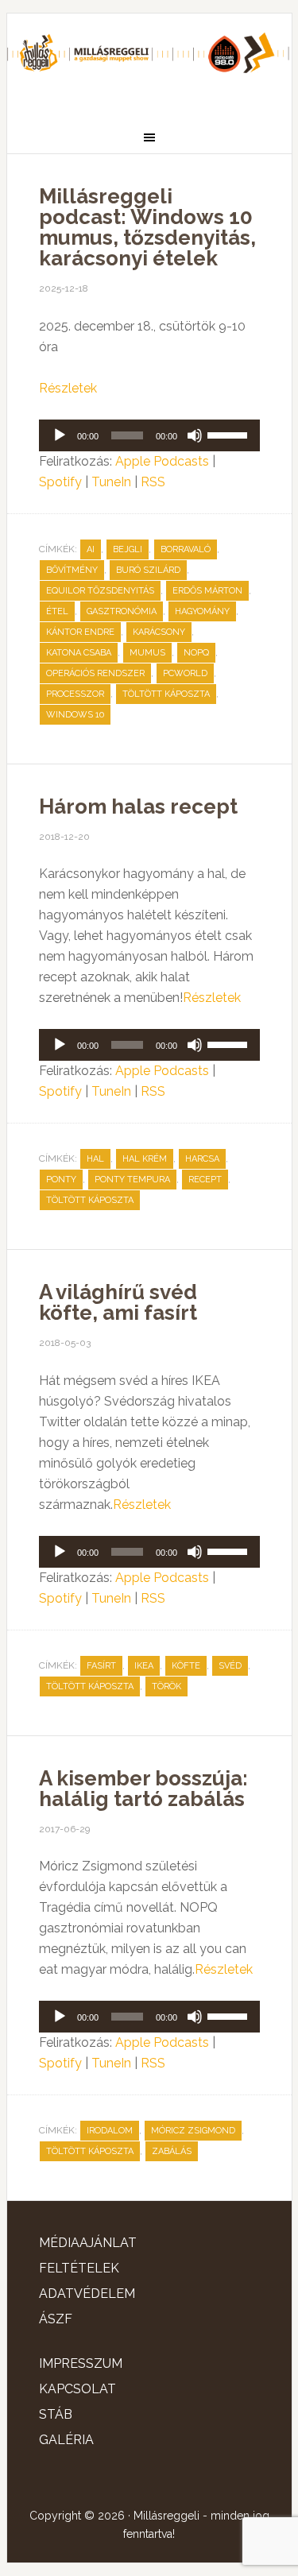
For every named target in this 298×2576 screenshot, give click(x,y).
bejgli (128, 549)
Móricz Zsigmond (193, 2131)
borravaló (186, 549)
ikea (144, 1666)
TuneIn (111, 482)
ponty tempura (132, 1180)
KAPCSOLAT (77, 2389)
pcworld (185, 673)
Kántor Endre (80, 632)
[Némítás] (195, 435)
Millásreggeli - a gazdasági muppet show (149, 61)
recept (205, 1180)
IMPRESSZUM (81, 2363)
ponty (61, 1180)
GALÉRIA (66, 2440)
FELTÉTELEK (79, 2268)
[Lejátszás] (60, 435)
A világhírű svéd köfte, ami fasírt (118, 1302)
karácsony (159, 632)
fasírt (101, 1666)
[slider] (230, 434)
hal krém (145, 1159)
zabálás (172, 2151)
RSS (153, 482)
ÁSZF (56, 2319)
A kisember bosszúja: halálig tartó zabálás (143, 1789)
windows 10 (75, 715)
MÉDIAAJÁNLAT (88, 2243)
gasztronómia (122, 611)
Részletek (68, 388)
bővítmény (72, 570)
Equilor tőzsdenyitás (100, 591)
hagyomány (202, 611)
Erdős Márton (207, 591)
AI (91, 549)
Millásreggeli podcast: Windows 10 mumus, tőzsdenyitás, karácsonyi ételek (147, 227)
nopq (196, 653)
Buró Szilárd (148, 570)
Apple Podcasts (162, 461)
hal (95, 1159)
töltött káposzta (166, 694)
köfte (186, 1666)
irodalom (110, 2131)
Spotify (60, 482)
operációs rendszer (95, 673)
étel (57, 611)
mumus (147, 653)
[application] (149, 435)
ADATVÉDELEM (87, 2294)
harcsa (202, 1159)
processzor (75, 694)
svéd (230, 1666)
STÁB (56, 2414)
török (166, 1686)
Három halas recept (138, 806)
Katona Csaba (79, 653)
